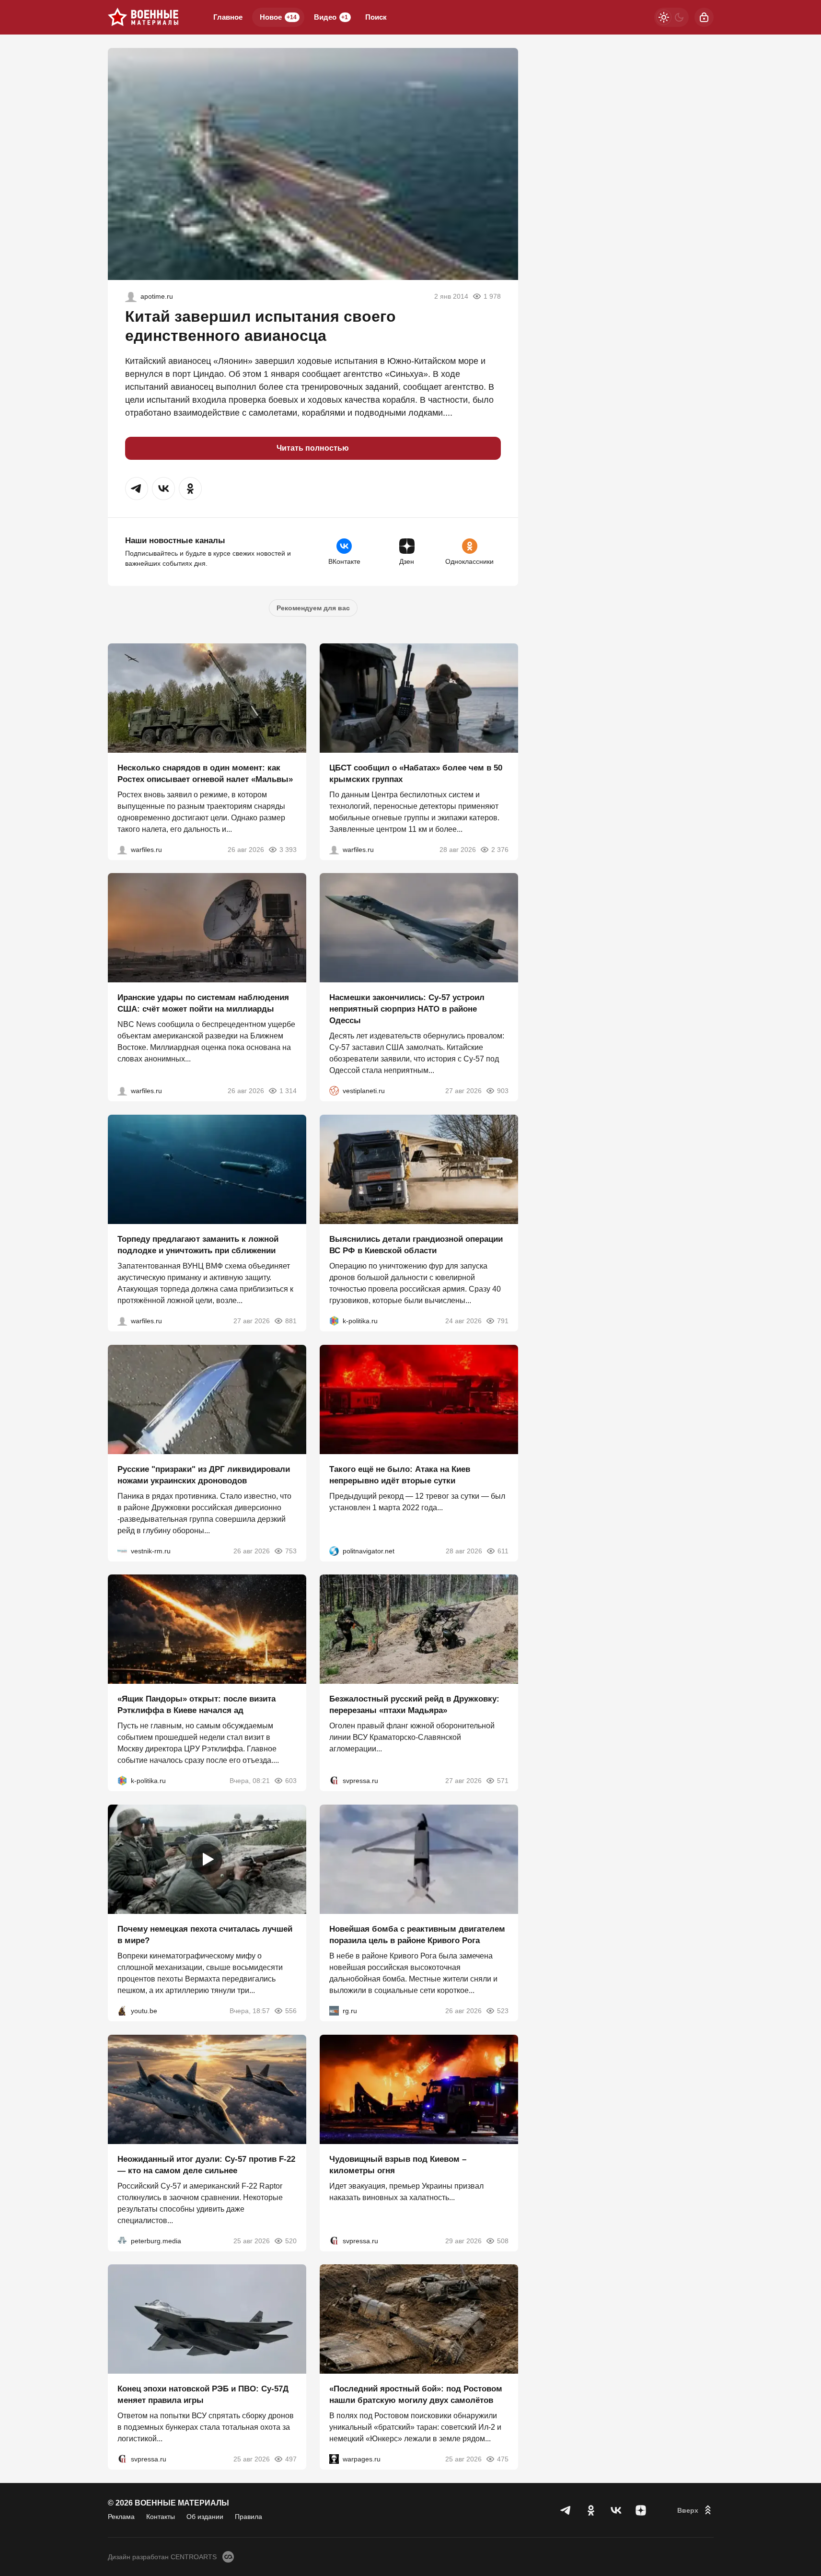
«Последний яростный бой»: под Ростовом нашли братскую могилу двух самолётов (416, 2395)
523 (503, 2011)
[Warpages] (334, 2459)
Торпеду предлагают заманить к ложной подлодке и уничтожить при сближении (198, 1245)
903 (503, 1091)
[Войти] (704, 17)
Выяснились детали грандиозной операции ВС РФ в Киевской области (416, 1245)
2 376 (500, 849)
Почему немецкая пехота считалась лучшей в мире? (205, 1935)
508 (503, 2240)
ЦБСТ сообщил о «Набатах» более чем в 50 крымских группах (416, 773)
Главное (228, 17)
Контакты (161, 2517)
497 (291, 2459)
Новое (278, 17)
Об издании (205, 2517)
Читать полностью (313, 448)
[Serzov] (131, 296)
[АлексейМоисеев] (334, 2011)
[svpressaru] (334, 1781)
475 (503, 2459)
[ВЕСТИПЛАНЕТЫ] (334, 1091)
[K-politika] (334, 1321)
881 (291, 1321)
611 (503, 1550)
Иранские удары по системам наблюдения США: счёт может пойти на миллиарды (203, 1003)
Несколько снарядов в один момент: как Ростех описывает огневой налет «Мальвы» (205, 773)
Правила (249, 2517)
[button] (137, 489)
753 (291, 1550)
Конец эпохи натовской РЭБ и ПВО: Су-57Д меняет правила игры (203, 2395)
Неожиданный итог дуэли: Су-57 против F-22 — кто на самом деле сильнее (206, 2164)
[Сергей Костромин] (122, 1091)
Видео (331, 17)
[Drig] (122, 1550)
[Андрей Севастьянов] (122, 849)
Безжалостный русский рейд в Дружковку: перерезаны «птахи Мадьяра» (414, 1705)
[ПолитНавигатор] (334, 1550)
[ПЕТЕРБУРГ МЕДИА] (122, 2240)
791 (503, 1321)
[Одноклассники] (591, 2510)
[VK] (616, 2510)
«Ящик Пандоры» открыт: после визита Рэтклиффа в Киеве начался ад (197, 1705)
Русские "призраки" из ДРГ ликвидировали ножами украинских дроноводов (204, 1474)
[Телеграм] (566, 2510)
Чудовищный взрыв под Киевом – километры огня (398, 2164)
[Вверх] (695, 2510)
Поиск (376, 17)
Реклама (121, 2517)
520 (291, 2240)
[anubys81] (122, 2011)
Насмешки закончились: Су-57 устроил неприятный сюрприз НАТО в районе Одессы (407, 1009)
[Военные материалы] (143, 17)
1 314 (288, 1091)
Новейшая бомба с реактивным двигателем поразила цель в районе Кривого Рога (417, 1935)
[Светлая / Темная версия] (671, 17)
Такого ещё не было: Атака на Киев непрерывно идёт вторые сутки (400, 1474)
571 (503, 1781)
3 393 (288, 849)
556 (291, 2011)
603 (291, 1781)
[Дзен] (641, 2510)
